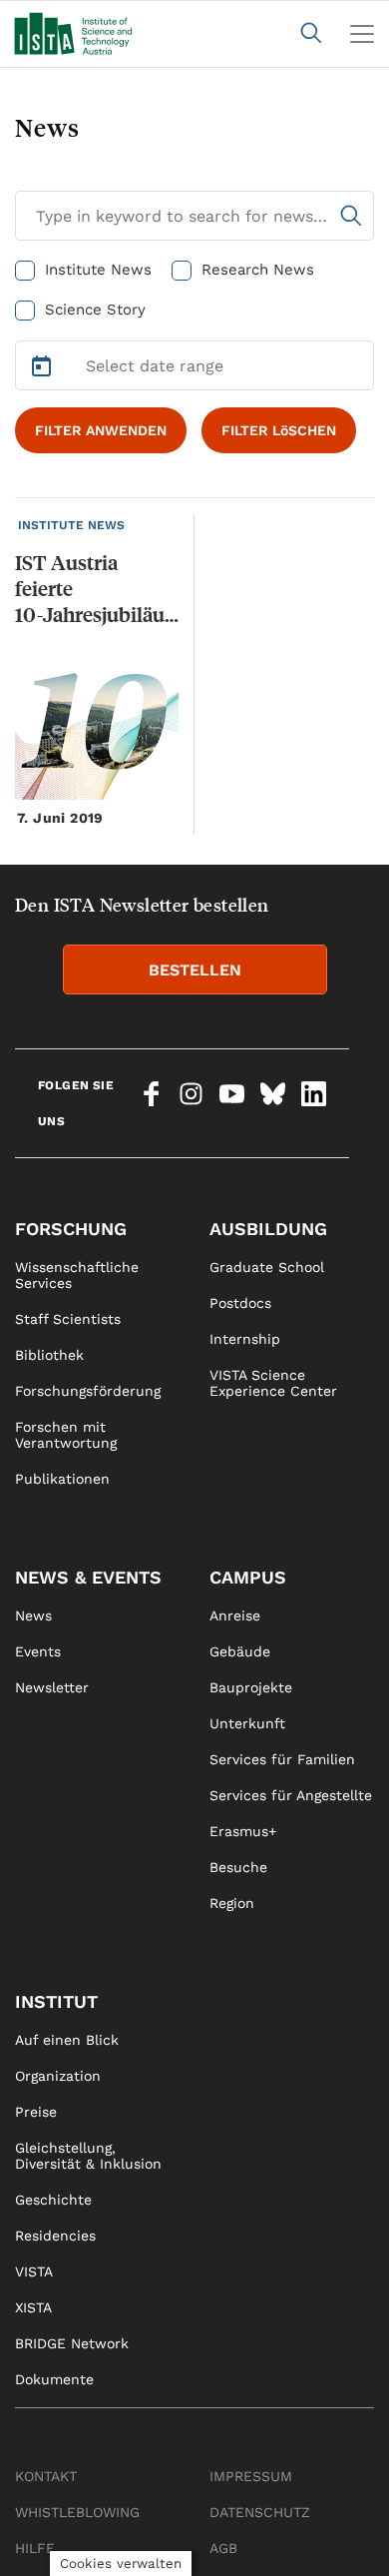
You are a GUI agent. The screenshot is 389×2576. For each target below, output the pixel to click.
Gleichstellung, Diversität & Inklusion (88, 2156)
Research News (258, 270)
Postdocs (240, 1303)
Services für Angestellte (291, 1795)
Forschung (71, 1229)
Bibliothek (49, 1355)
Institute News (98, 270)
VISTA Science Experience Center (273, 1383)
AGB (223, 2548)
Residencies (55, 2236)
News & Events (88, 1577)
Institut (56, 2001)
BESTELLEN (195, 970)
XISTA (33, 2307)
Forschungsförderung (88, 1391)
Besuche (238, 1867)
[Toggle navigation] (362, 34)
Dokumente (54, 2379)
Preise (36, 2112)
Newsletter (52, 1687)
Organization (58, 2076)
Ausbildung (268, 1229)
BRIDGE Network (72, 2343)
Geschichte (53, 2200)
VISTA (34, 2271)
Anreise (235, 1615)
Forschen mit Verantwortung (66, 1435)
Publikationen (62, 1479)
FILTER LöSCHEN (279, 430)
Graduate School (267, 1267)
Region (232, 1903)
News (33, 1615)
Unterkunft (247, 1723)
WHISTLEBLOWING (77, 2512)
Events (38, 1651)
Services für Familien (282, 1759)
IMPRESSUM (251, 2476)
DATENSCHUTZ (260, 2512)
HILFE (35, 2548)
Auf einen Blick (67, 2040)
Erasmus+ (243, 1831)
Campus (248, 1577)
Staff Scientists (68, 1319)
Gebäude (240, 1651)
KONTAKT (46, 2476)
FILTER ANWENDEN (101, 430)
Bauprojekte (251, 1687)
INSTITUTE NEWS (71, 525)
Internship (245, 1339)
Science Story (95, 310)
